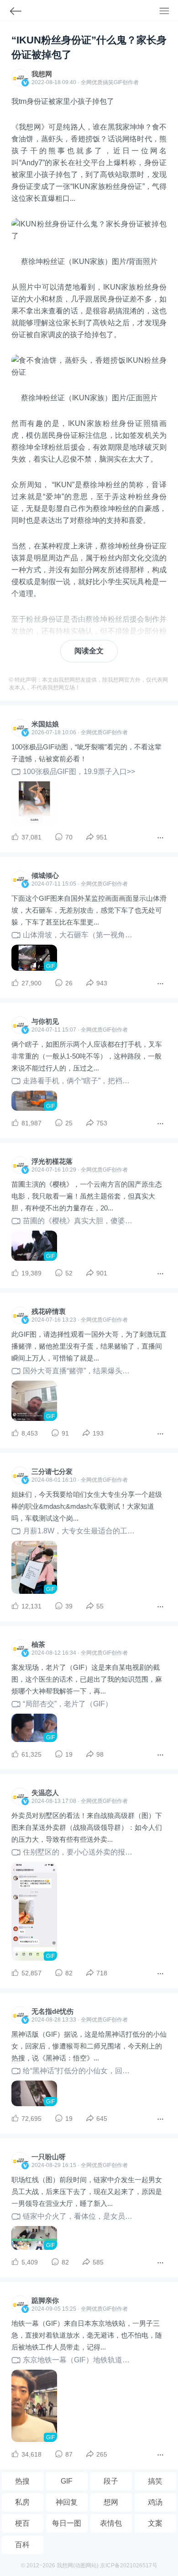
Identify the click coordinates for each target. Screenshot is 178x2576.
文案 (155, 2523)
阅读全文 (89, 651)
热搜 (22, 2481)
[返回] (11, 13)
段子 (111, 2481)
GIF (118, 82)
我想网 (42, 74)
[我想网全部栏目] (169, 12)
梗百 (22, 2523)
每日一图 (67, 2523)
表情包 (111, 2523)
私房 (22, 2502)
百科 (22, 2545)
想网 (111, 2502)
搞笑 (155, 2481)
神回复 (67, 2502)
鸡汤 (155, 2502)
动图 (80, 2565)
